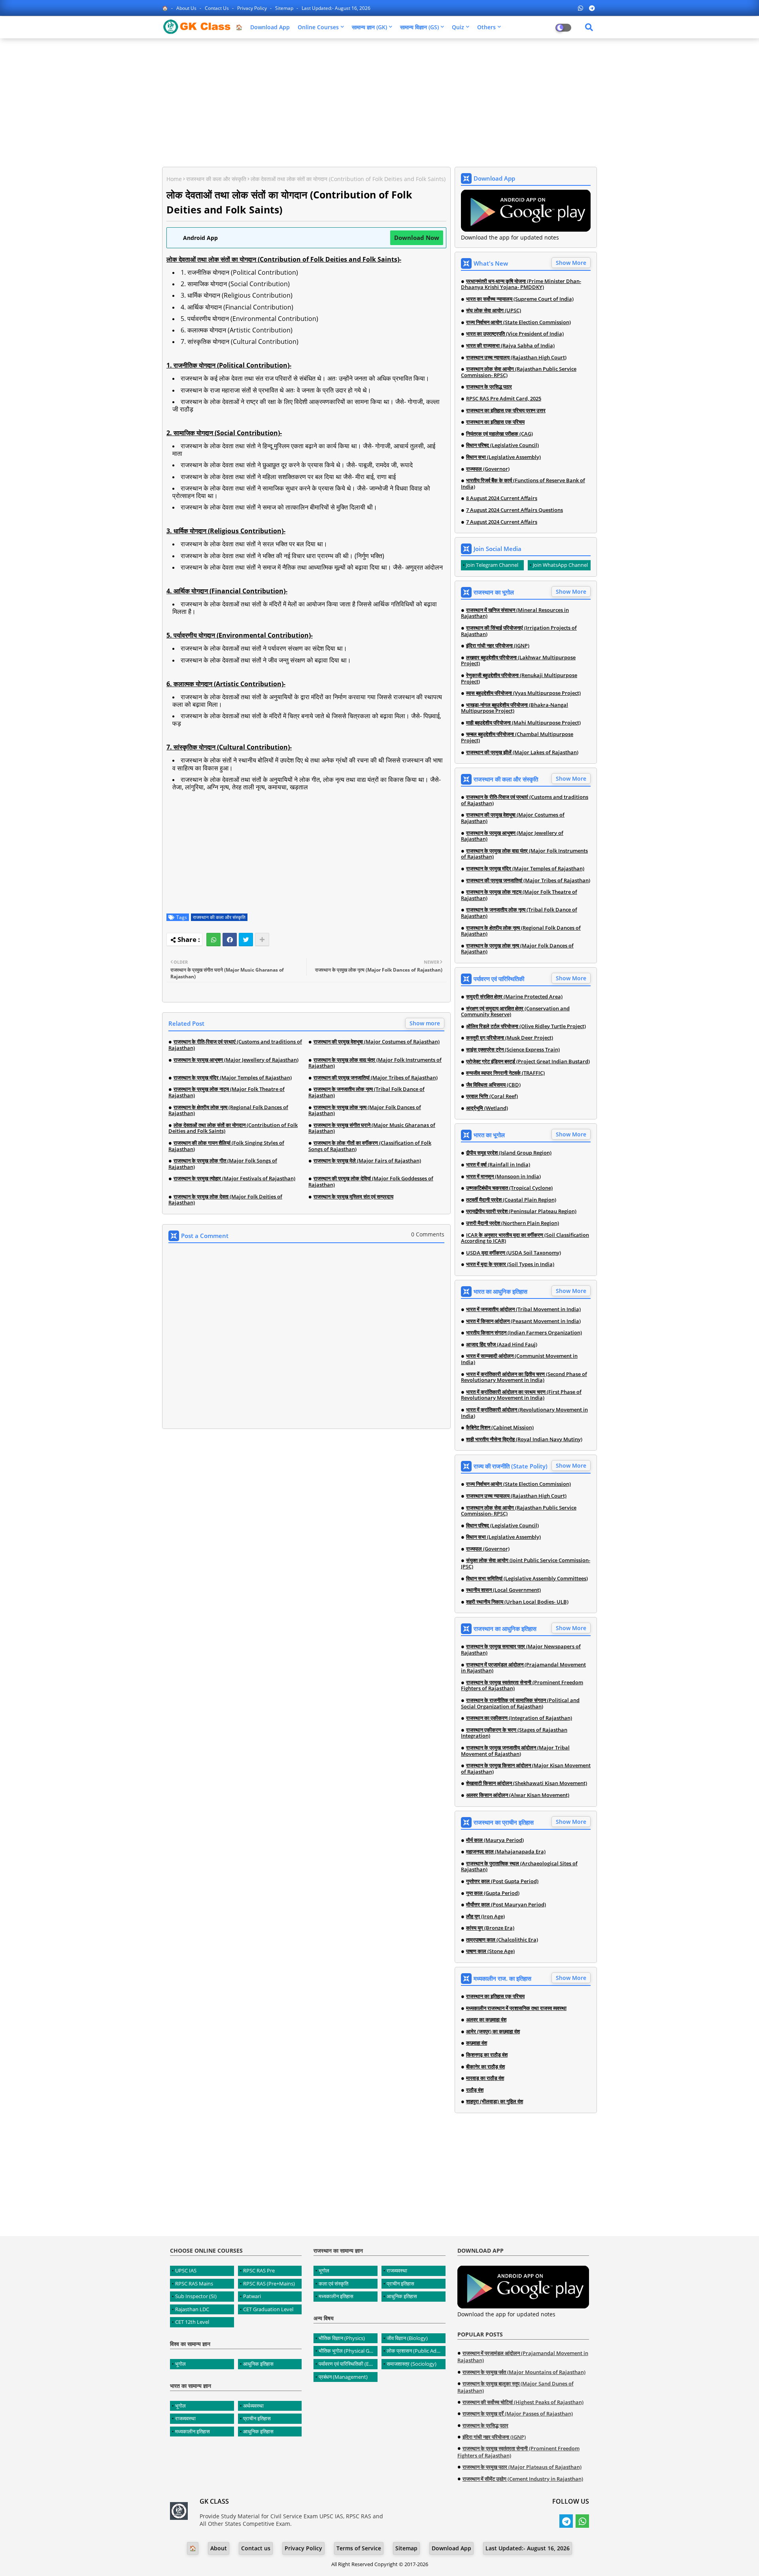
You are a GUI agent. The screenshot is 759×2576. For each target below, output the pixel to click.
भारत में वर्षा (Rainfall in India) (498, 1165)
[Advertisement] (379, 102)
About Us (187, 8)
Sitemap (285, 8)
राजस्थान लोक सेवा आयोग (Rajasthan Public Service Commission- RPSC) (519, 372)
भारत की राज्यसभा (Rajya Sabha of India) (510, 346)
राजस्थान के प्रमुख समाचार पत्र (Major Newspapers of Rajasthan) (521, 1650)
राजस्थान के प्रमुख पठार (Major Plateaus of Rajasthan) (522, 2467)
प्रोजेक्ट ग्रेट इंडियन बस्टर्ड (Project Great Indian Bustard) (528, 1062)
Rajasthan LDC (192, 2309)
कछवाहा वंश (477, 2043)
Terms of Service (359, 2548)
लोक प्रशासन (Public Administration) (416, 2351)
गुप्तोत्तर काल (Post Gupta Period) (502, 1882)
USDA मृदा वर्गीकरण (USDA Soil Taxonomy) (514, 1253)
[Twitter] (246, 940)
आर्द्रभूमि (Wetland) (487, 1108)
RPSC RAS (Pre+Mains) (269, 2283)
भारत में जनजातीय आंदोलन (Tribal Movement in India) (523, 1310)
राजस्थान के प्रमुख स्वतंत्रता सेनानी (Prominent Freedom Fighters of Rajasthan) (522, 1686)
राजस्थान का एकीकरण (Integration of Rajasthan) (519, 1718)
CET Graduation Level (268, 2309)
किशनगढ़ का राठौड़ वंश (487, 2055)
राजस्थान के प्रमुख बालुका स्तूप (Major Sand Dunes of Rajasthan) (515, 2387)
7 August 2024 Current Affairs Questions (514, 510)
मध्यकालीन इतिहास (193, 2431)
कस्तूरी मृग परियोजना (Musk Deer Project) (510, 1038)
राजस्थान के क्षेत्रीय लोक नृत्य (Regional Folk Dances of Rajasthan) (228, 1111)
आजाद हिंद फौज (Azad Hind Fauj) (502, 1345)
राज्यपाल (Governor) (488, 469)
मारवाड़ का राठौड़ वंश (485, 2078)
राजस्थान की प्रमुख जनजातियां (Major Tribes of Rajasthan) (376, 1078)
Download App (270, 27)
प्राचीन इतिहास (257, 2418)
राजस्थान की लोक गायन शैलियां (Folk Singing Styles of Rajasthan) (226, 1146)
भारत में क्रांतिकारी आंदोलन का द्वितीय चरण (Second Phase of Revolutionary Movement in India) (524, 1377)
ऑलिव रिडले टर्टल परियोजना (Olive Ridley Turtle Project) (526, 1027)
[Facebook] (230, 940)
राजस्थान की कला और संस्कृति (216, 179)
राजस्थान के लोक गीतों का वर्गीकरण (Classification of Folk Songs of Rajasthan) (370, 1146)
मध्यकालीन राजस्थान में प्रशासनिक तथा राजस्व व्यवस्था (516, 2008)
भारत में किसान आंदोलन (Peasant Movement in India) (523, 1321)
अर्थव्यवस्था (253, 2406)
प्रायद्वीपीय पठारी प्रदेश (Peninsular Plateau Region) (521, 1212)
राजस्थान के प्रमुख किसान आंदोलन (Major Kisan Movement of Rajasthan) (526, 1769)
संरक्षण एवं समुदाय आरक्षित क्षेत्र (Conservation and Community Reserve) (515, 1012)
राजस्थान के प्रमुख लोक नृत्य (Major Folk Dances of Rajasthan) (365, 1111)
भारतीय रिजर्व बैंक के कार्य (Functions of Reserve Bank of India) (523, 484)
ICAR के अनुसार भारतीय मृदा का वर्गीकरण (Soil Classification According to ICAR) (525, 1238)
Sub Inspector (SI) (196, 2296)
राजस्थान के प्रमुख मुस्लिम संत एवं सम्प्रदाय (353, 1197)
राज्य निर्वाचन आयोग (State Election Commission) (518, 323)
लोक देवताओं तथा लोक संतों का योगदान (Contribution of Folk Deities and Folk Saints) (233, 1128)
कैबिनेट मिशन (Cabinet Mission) (500, 1428)
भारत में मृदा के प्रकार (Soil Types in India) (510, 1264)
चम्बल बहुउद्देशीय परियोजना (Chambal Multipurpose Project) (517, 737)
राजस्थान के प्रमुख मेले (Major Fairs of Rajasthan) (367, 1161)
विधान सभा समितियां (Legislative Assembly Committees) (527, 1579)
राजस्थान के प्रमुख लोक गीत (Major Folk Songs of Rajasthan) (223, 1164)
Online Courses (318, 27)
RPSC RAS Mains (194, 2283)
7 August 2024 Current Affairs (502, 522)
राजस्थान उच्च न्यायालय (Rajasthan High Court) (516, 358)
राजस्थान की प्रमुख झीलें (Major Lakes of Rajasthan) (522, 753)
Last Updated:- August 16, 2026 (336, 8)
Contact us (217, 8)
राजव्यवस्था (185, 2418)
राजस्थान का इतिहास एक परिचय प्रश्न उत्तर (506, 411)
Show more (425, 1023)
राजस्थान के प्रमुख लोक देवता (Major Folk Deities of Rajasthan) (225, 1200)
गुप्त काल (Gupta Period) (493, 1893)
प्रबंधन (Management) (343, 2377)
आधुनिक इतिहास (258, 2364)
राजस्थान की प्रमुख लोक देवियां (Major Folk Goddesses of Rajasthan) (371, 1182)
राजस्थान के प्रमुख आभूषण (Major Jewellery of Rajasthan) (236, 1060)
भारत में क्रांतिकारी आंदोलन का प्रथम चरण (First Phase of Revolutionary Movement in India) (521, 1395)
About (219, 2548)
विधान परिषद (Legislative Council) (502, 445)
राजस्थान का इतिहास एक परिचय (495, 422)
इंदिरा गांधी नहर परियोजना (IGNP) (498, 646)
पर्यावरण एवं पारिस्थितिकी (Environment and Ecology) (348, 2364)
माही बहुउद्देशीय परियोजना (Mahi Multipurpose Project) (523, 723)
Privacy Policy (253, 8)
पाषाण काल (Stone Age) (490, 1951)
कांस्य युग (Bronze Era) (490, 1928)
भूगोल (180, 2364)
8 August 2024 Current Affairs (502, 498)
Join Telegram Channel (492, 565)
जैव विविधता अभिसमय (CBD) (493, 1085)
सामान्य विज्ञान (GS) (419, 27)
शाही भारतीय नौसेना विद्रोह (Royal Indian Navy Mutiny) (524, 1440)
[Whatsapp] (213, 940)
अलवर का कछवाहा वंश (486, 2020)
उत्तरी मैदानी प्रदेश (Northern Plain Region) (513, 1223)
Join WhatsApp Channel (560, 565)
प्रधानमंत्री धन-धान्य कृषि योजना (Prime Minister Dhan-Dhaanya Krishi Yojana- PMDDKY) (521, 284)
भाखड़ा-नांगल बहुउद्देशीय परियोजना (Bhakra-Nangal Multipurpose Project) (514, 708)
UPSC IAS (186, 2270)
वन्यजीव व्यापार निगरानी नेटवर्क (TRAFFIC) (505, 1073)
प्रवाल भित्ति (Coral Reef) (492, 1096)
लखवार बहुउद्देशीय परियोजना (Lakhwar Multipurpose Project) (518, 661)
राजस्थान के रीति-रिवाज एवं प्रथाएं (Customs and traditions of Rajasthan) (235, 1045)
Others (486, 27)
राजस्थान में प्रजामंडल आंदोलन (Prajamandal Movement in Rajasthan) (523, 1668)
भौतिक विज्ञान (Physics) (342, 2338)
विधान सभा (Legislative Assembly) (503, 457)
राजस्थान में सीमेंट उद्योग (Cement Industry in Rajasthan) (523, 2479)
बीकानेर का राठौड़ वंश (485, 2067)
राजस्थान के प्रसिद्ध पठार (489, 387)
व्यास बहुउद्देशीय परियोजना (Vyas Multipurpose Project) (523, 693)
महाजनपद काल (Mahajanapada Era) (506, 1852)
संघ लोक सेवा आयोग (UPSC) (494, 311)
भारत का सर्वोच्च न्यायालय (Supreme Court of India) (520, 299)
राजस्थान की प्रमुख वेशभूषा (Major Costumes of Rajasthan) (377, 1042)
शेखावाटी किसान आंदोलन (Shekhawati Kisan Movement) (527, 1783)
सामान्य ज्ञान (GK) (369, 27)
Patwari (252, 2296)
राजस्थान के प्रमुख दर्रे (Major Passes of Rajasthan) (518, 2414)
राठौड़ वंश (475, 2090)
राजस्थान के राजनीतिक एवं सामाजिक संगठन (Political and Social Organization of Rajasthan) (520, 1703)
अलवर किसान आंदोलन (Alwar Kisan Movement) (518, 1795)
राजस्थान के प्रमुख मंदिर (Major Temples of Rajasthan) (233, 1078)
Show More (571, 263)
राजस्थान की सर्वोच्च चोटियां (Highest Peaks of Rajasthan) (523, 2402)
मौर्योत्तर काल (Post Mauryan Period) (506, 1905)
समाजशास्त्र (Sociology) (412, 2364)
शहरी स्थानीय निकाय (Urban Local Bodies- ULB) (517, 1602)
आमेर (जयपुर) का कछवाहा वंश (493, 2032)
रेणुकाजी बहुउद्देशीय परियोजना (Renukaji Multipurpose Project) (519, 678)
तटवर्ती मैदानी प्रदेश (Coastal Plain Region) (511, 1200)
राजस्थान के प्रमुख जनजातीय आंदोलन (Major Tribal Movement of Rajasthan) (515, 1751)
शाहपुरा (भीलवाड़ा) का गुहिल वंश (495, 2102)
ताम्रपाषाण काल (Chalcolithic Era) (502, 1940)
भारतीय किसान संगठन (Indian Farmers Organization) (524, 1333)
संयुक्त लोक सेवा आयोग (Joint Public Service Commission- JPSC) (526, 1564)
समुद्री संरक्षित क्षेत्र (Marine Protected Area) (514, 997)
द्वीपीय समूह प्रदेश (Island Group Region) (509, 1153)
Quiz (458, 27)
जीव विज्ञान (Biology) (407, 2338)
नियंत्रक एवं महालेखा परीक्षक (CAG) (499, 434)
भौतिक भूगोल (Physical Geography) (348, 2351)
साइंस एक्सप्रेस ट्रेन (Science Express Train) (513, 1050)
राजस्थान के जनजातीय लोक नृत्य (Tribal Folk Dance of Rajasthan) (366, 1092)
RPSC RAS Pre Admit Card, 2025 (504, 399)
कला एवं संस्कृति (333, 2283)
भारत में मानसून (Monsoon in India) (503, 1177)
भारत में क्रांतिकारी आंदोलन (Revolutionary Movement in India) (524, 1413)
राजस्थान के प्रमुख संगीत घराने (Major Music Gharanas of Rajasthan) (372, 1128)
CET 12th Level (192, 2322)
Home (174, 179)
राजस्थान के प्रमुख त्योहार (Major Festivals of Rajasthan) (234, 1179)
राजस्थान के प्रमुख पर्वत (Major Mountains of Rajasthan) (524, 2372)
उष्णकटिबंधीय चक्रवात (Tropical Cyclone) (509, 1188)
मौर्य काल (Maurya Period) (495, 1840)
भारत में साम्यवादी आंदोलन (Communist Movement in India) (519, 1359)
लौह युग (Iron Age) (485, 1917)
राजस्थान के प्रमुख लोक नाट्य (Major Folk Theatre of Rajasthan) (227, 1092)
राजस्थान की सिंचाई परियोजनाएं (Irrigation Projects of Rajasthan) (519, 631)
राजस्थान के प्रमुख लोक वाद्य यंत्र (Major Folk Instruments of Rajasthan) (375, 1063)
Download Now (417, 238)
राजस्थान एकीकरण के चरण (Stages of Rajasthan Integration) (514, 1733)
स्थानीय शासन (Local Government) (503, 1590)
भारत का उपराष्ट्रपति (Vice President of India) (515, 334)
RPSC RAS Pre (259, 2270)
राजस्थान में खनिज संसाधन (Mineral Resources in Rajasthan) (515, 613)
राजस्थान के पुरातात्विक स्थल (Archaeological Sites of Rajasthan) (519, 1867)
